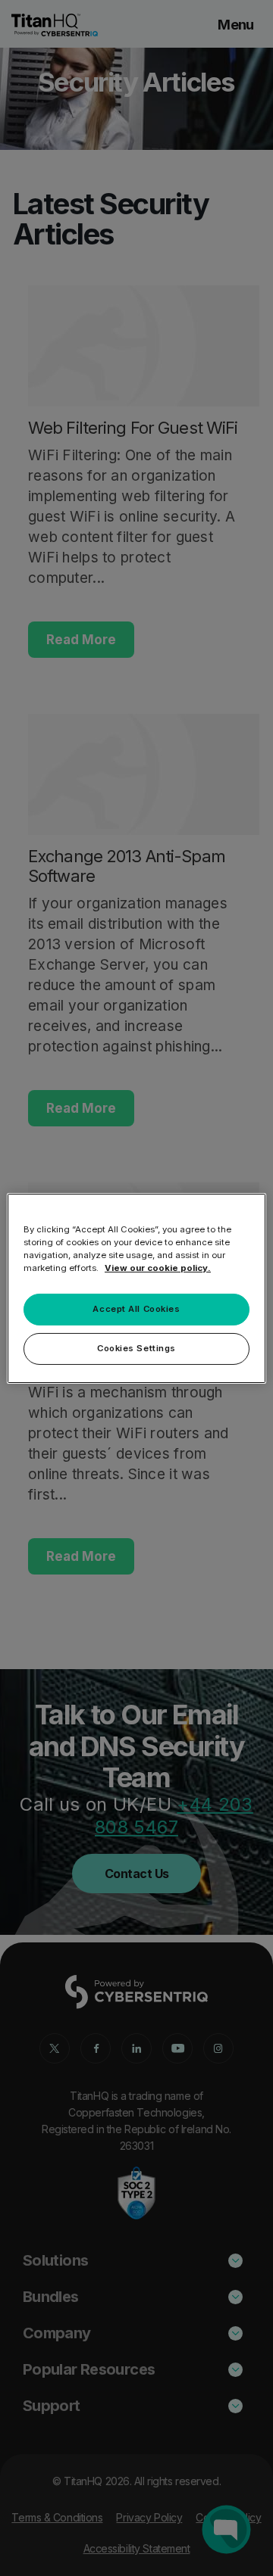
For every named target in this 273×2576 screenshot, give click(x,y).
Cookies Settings (136, 1348)
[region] (136, 1288)
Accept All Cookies (136, 1309)
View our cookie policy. (158, 1268)
